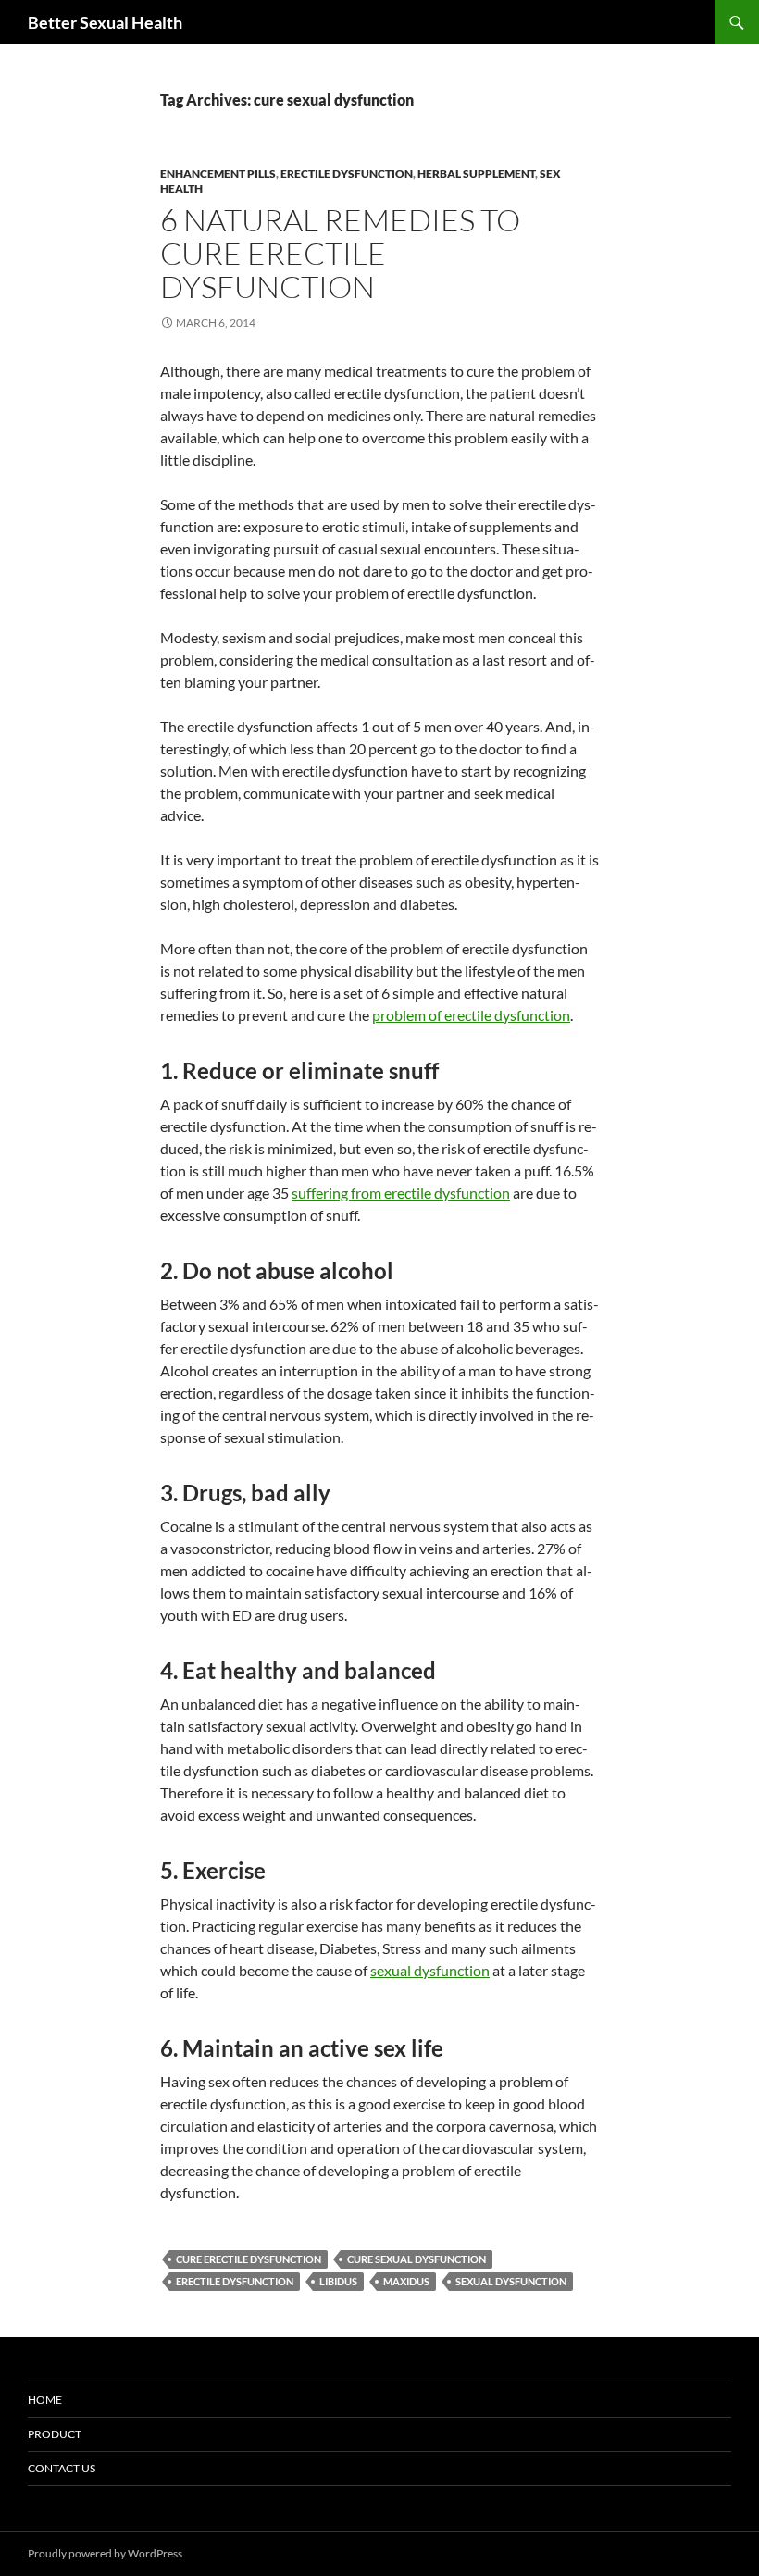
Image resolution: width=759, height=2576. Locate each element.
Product (55, 2434)
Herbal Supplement (476, 174)
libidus (338, 2281)
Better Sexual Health (105, 22)
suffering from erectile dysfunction (401, 1193)
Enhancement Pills (218, 174)
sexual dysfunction (430, 1970)
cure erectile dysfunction (249, 2259)
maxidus (406, 2281)
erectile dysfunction (347, 174)
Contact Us (62, 2468)
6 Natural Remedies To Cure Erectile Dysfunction (340, 253)
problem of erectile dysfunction (471, 1015)
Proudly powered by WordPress (105, 2553)
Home (45, 2400)
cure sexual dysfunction (417, 2259)
